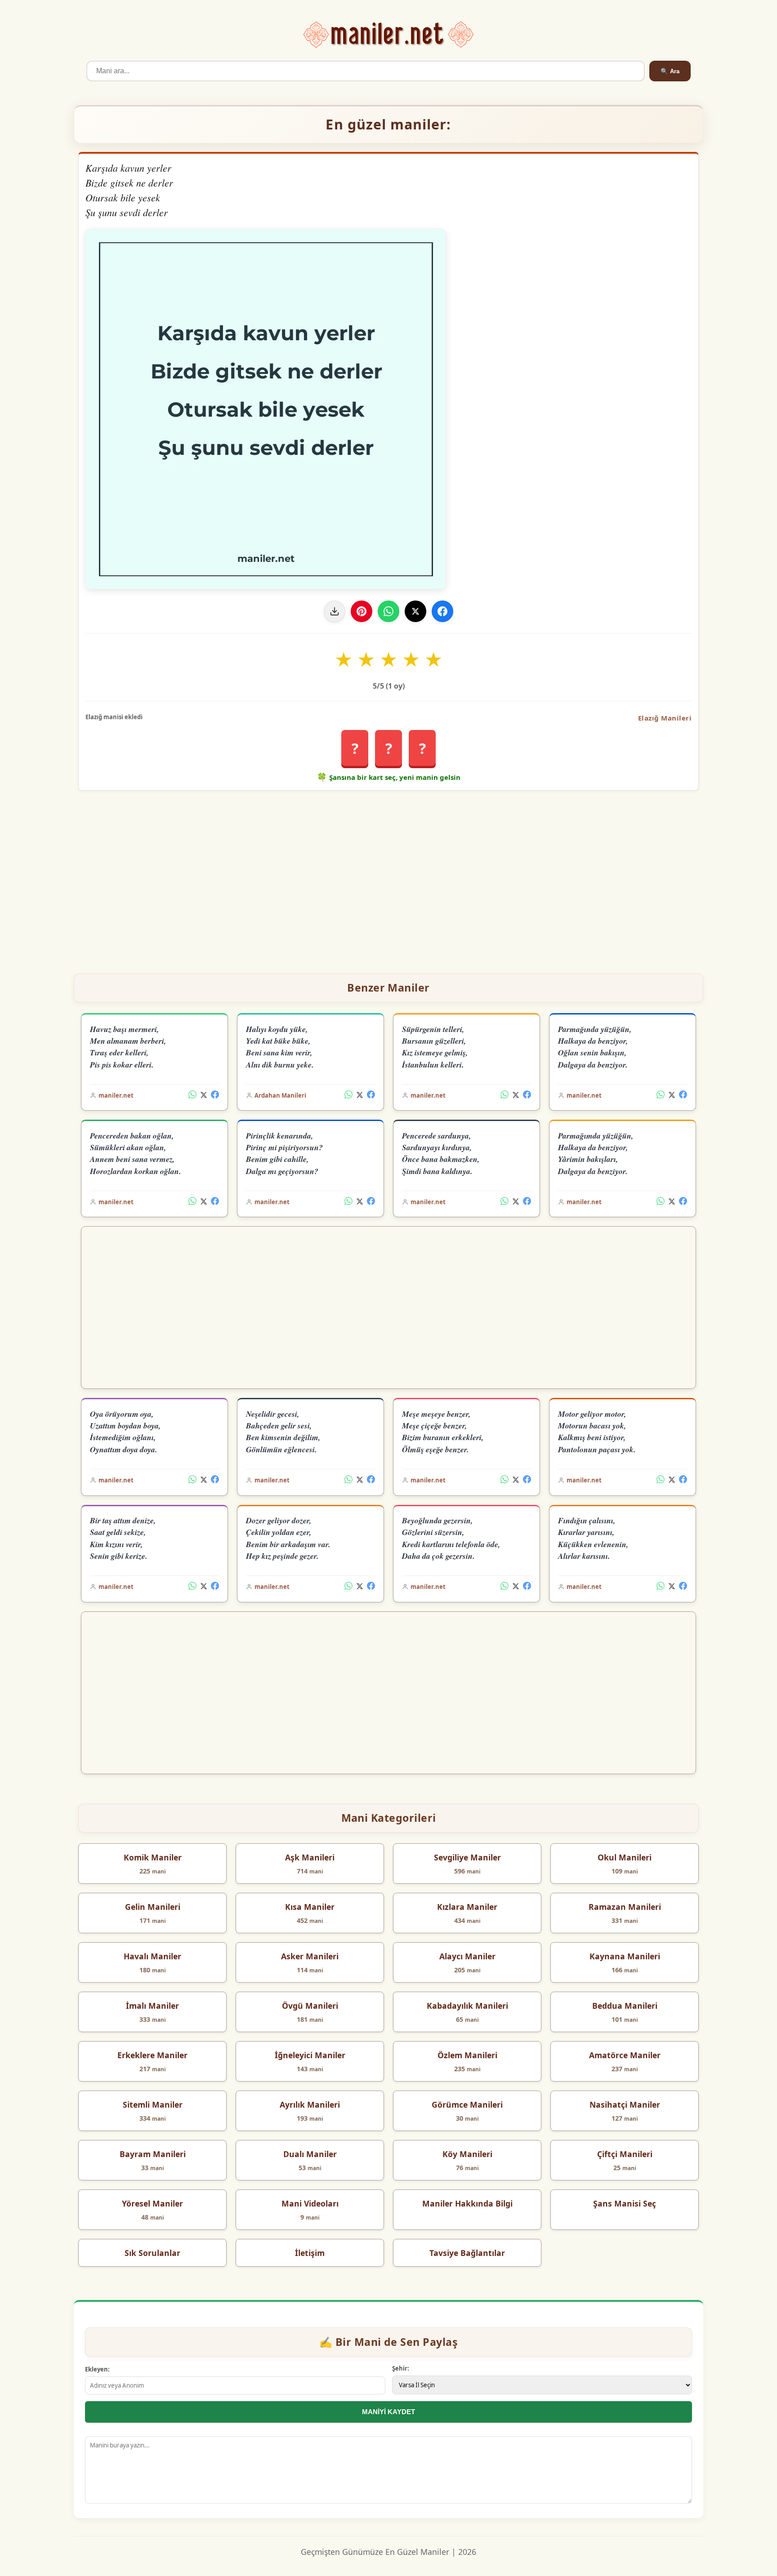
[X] (415, 611)
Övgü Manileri (310, 2006)
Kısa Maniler (310, 1907)
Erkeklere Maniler (152, 2055)
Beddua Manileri (625, 2006)
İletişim (310, 2253)
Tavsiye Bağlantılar (467, 2253)
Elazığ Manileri (665, 718)
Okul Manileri (625, 1857)
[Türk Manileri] (389, 35)
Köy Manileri (467, 2154)
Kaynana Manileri (625, 1956)
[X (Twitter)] (204, 1095)
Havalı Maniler (152, 1956)
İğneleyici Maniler (310, 2055)
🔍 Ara (670, 71)
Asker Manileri (310, 1956)
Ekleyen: (97, 2369)
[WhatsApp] (388, 611)
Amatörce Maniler (625, 2055)
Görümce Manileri (467, 2104)
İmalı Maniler (152, 2006)
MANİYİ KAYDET (388, 2412)
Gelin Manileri (153, 1907)
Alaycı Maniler (467, 1956)
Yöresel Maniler (152, 2203)
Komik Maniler (153, 1857)
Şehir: (401, 2368)
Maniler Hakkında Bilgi (467, 2203)
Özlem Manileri (467, 2055)
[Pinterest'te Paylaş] (362, 611)
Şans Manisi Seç (625, 2203)
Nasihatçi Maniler (625, 2104)
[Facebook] (442, 611)
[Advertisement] (388, 878)
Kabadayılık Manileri (467, 2006)
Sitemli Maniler (153, 2104)
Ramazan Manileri (625, 1907)
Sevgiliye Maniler (467, 1857)
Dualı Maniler (310, 2154)
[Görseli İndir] (335, 611)
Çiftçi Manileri (625, 2154)
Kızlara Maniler (467, 1907)
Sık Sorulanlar (152, 2253)
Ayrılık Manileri (310, 2104)
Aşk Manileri (310, 1857)
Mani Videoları (310, 2203)
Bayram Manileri (153, 2154)
